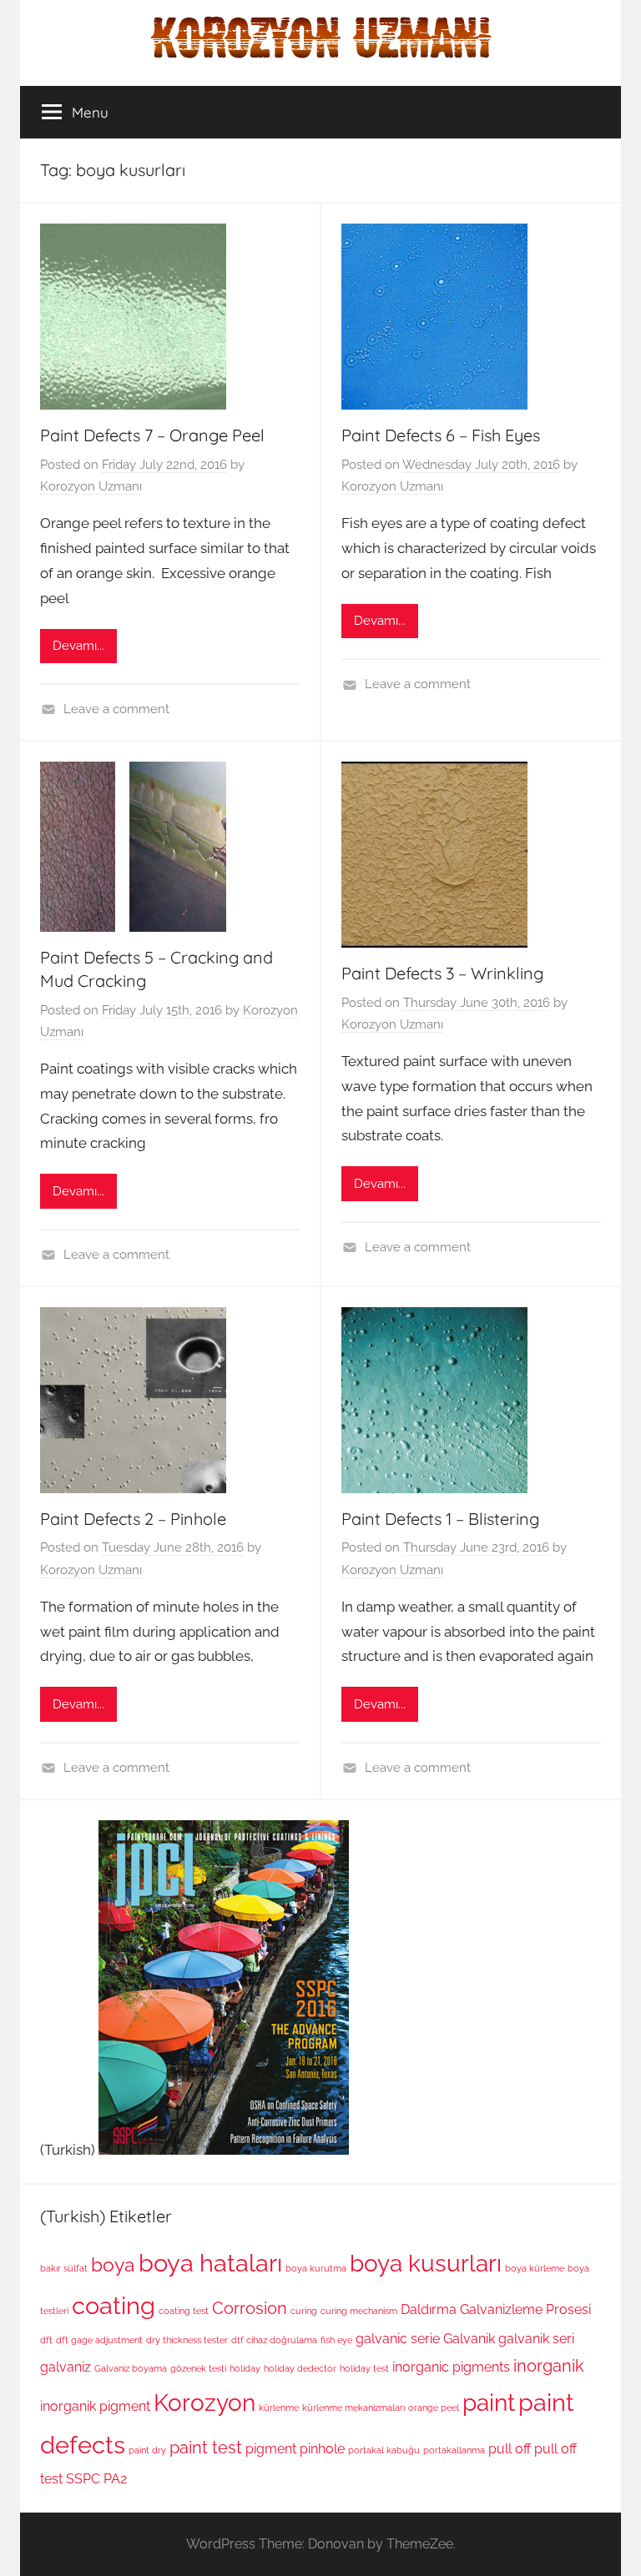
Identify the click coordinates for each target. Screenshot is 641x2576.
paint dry (147, 2450)
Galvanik (469, 2339)
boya (113, 2264)
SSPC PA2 (96, 2479)
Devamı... (78, 646)
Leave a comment (116, 709)
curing (304, 2311)
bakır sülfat (64, 2268)
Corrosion (250, 2308)
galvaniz (66, 2367)
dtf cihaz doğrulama (274, 2340)
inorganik (549, 2366)
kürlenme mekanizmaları (353, 2407)
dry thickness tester (187, 2340)
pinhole (322, 2449)
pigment (271, 2449)
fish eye (336, 2340)
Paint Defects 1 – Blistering (440, 1519)
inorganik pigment (95, 2406)
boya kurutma (316, 2268)
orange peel (434, 2407)
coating (114, 2305)
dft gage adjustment (99, 2340)
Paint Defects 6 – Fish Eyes (441, 435)
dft (46, 2340)
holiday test (364, 2368)
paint (489, 2402)
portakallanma (454, 2450)
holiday (245, 2368)
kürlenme (279, 2407)
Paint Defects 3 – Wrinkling (442, 973)
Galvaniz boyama (131, 2368)
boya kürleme (535, 2268)
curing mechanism (359, 2311)
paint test (206, 2448)
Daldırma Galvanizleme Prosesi (496, 2309)
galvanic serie (398, 2339)
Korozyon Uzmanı (91, 486)
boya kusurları (426, 2263)
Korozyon (204, 2402)
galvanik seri (536, 2339)
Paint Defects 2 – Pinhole (133, 1519)
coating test (184, 2311)
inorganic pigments (451, 2367)
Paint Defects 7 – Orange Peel (152, 435)
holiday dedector (300, 2368)
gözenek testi (198, 2368)
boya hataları (210, 2263)
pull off (510, 2449)
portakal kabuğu (384, 2450)
